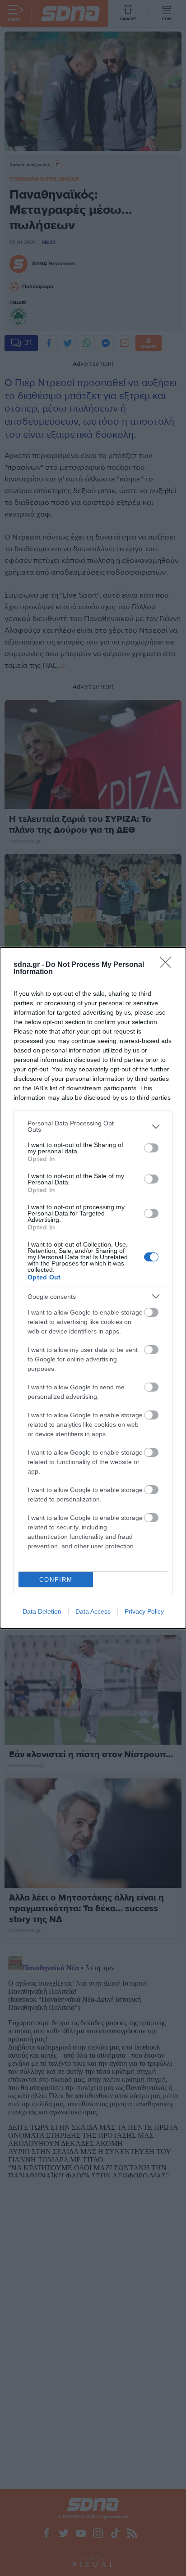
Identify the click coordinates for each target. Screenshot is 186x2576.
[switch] (151, 1148)
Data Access (93, 1611)
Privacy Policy (144, 1611)
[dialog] (93, 1288)
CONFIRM (56, 1580)
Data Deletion (42, 1611)
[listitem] (93, 1126)
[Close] (168, 965)
